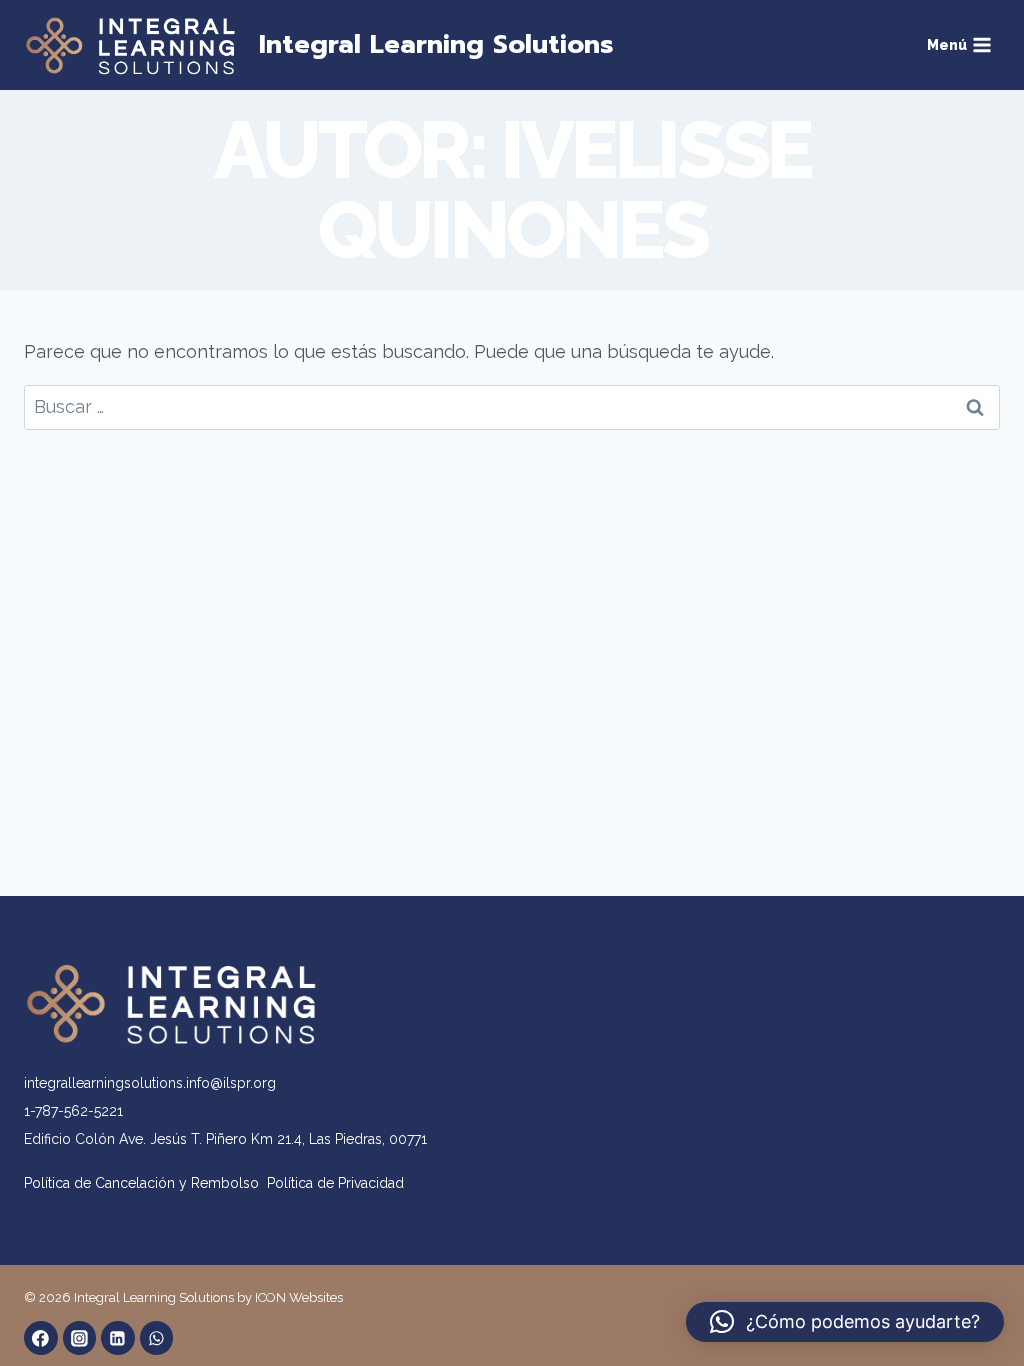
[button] (845, 1322)
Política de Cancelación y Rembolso (145, 1183)
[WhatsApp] (157, 1338)
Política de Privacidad (335, 1183)
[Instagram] (80, 1338)
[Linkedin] (118, 1338)
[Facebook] (41, 1338)
